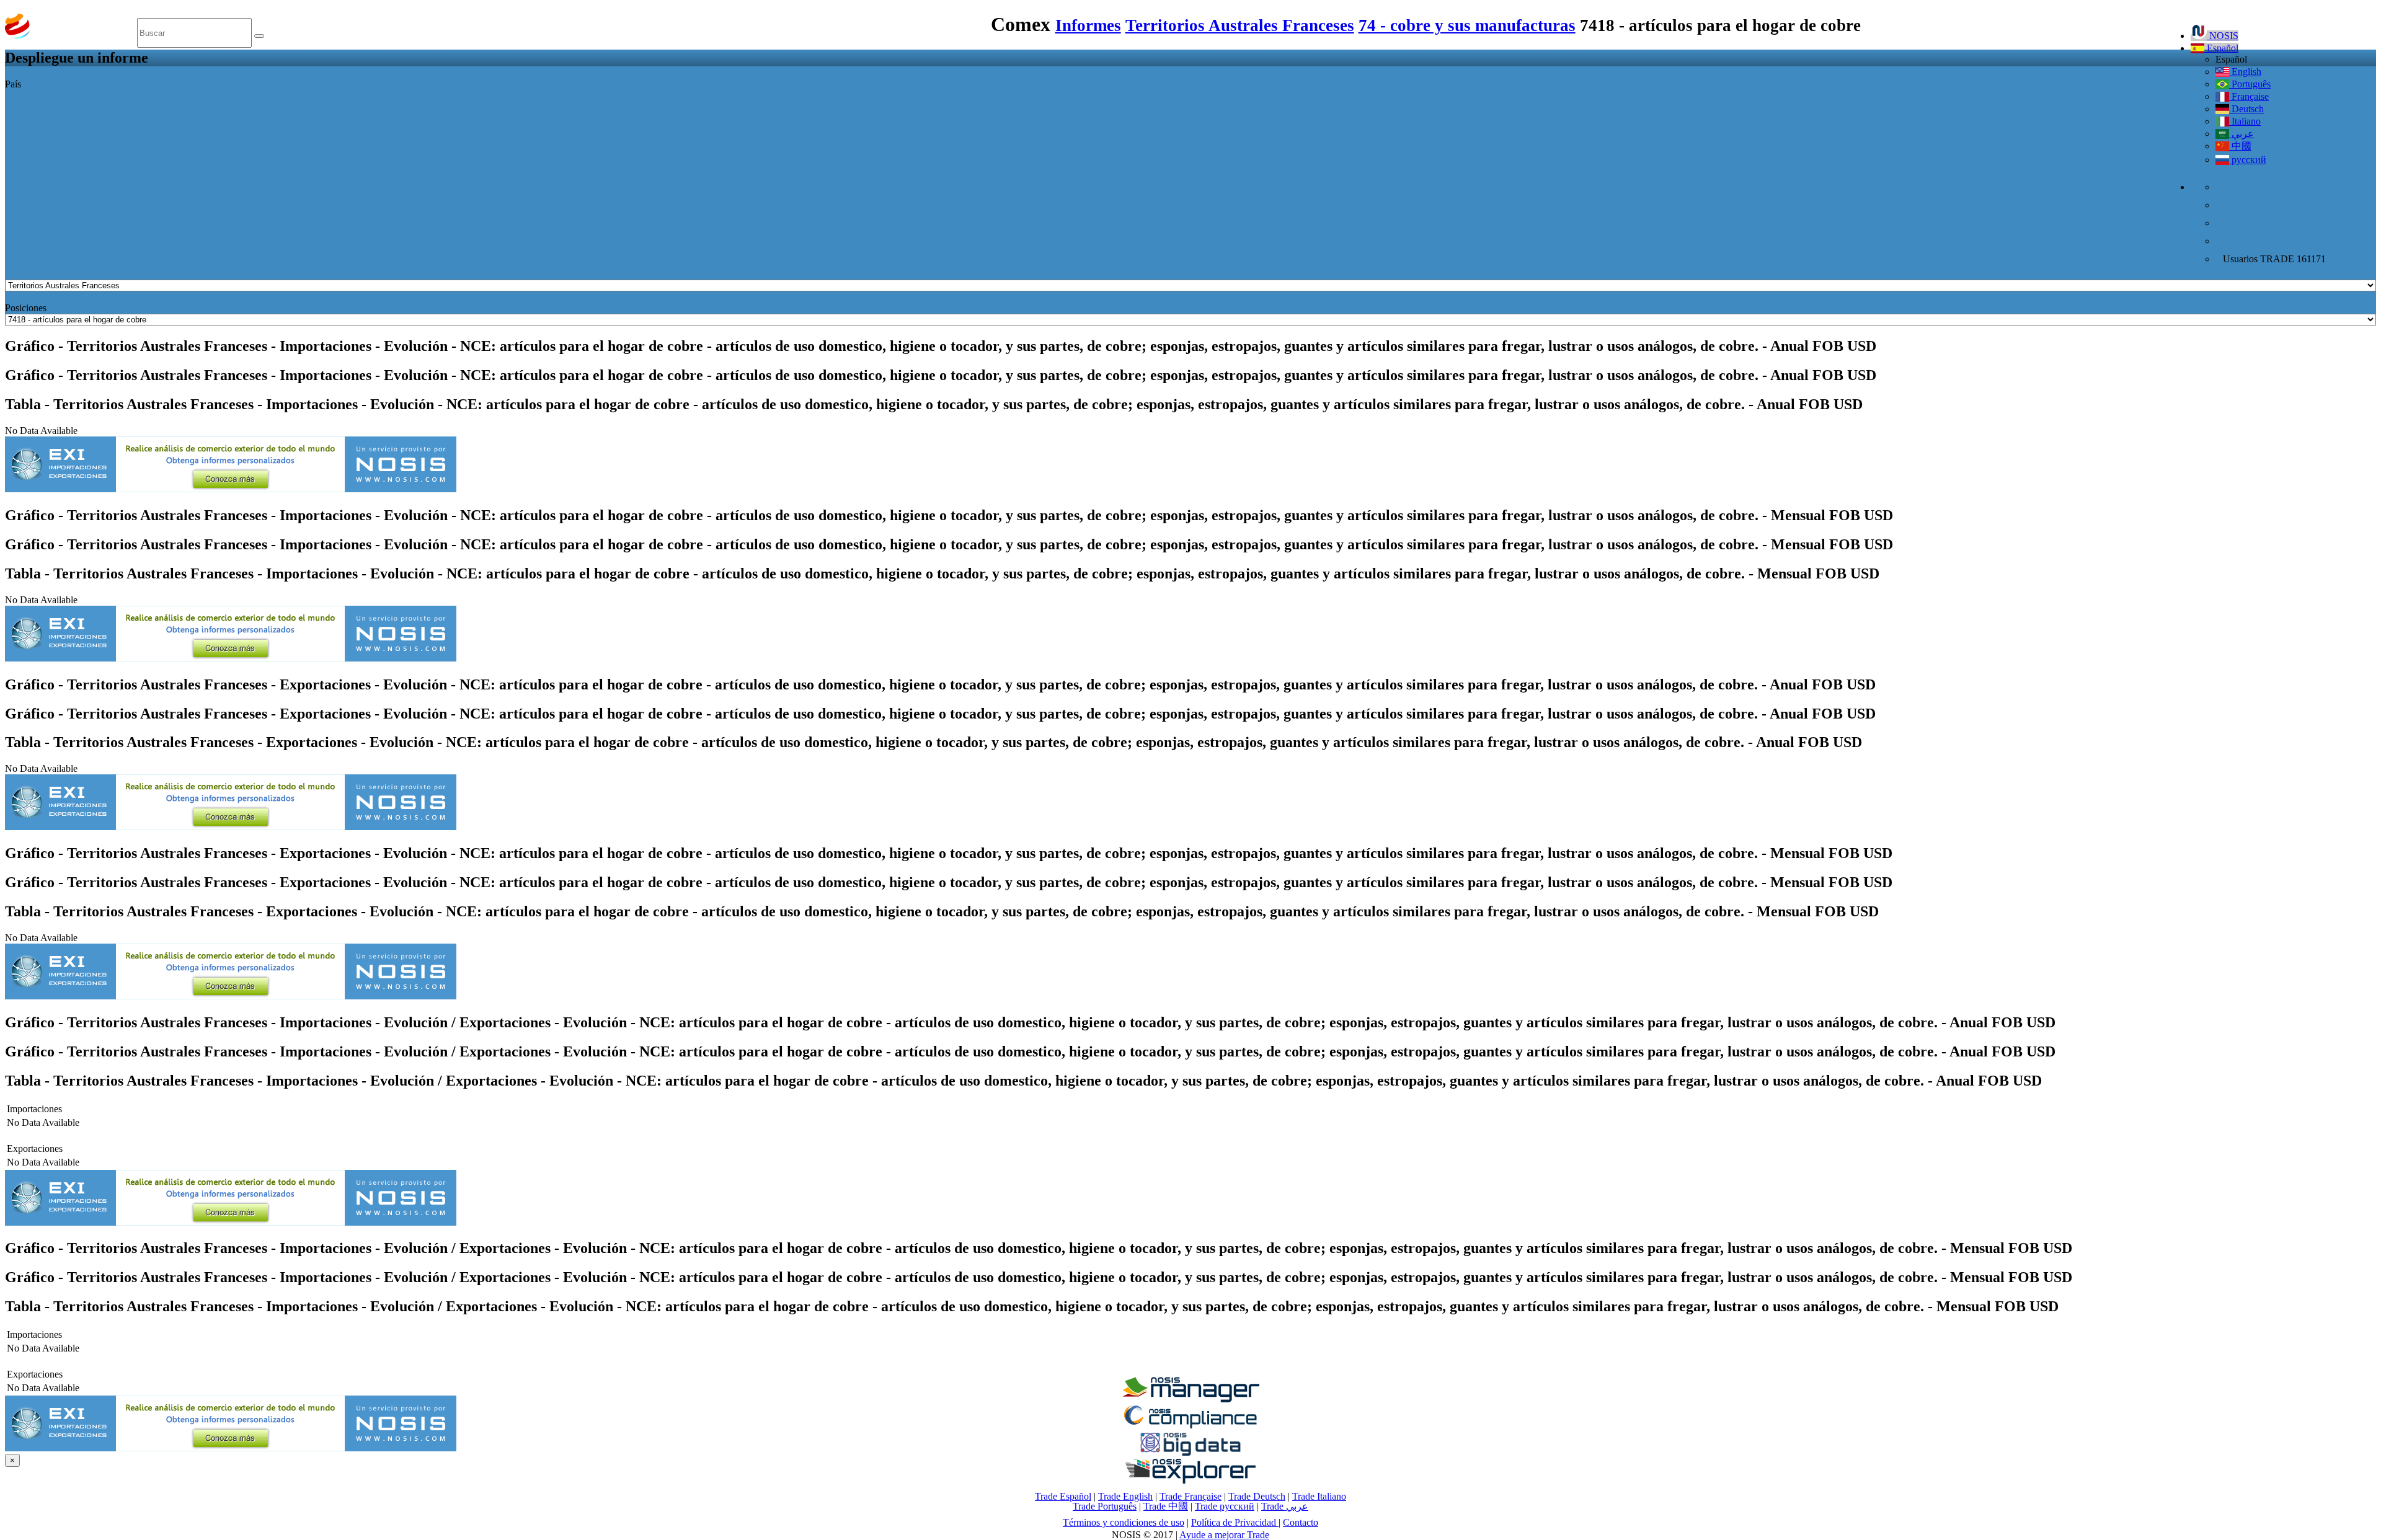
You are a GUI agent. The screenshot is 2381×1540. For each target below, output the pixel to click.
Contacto (1301, 1522)
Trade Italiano (1319, 1496)
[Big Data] (1190, 1454)
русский (2248, 160)
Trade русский (1225, 1506)
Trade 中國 (1166, 1506)
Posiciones (26, 308)
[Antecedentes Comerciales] (1190, 1399)
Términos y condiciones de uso (1124, 1522)
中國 (2240, 146)
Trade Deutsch (1257, 1496)
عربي (2241, 134)
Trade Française (1190, 1496)
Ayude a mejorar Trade (1224, 1535)
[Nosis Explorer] (1190, 1480)
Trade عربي (1285, 1506)
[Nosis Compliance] (1190, 1426)
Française (2249, 96)
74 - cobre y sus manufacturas (1467, 25)
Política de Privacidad (1235, 1522)
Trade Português (1105, 1506)
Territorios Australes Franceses (1240, 25)
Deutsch (2246, 109)
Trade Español (1063, 1496)
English (2245, 72)
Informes (1088, 25)
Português (2250, 84)
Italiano (2245, 121)
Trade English (1125, 1496)
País (13, 84)
